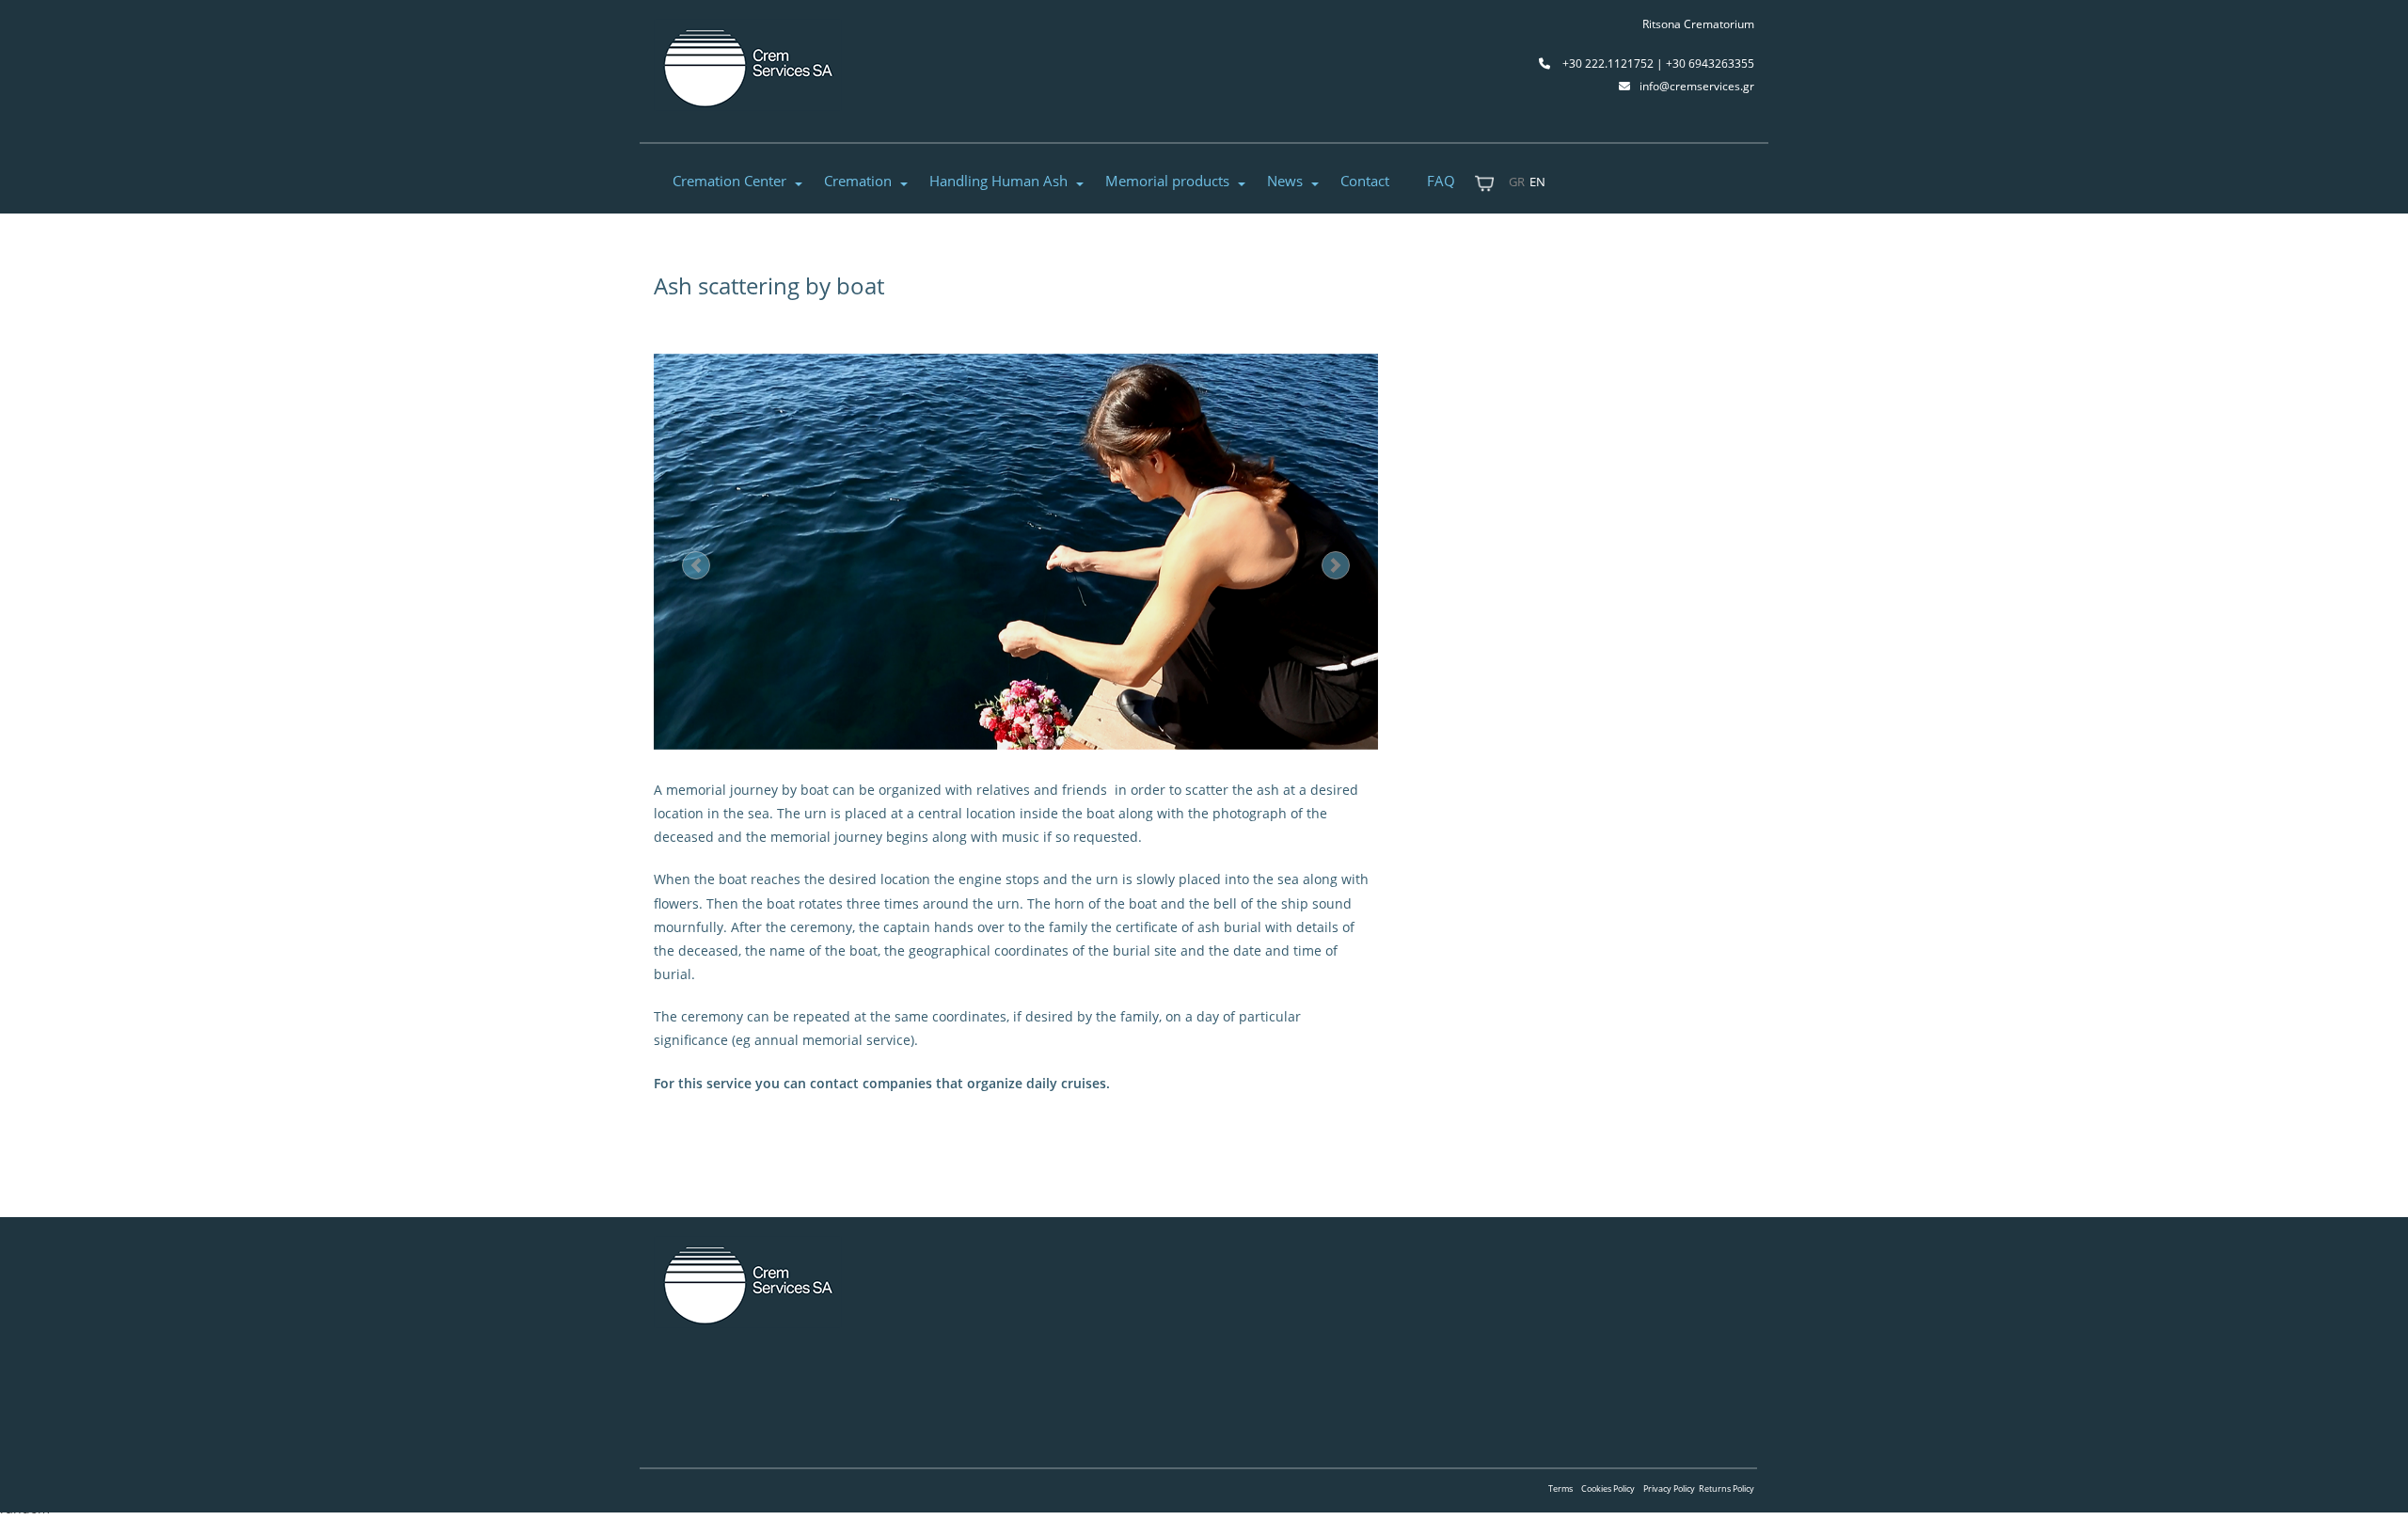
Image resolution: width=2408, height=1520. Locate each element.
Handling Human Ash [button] (998, 181)
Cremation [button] (858, 181)
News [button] (1285, 181)
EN (1537, 182)
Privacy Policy (1669, 1488)
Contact (1365, 181)
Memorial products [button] (1167, 181)
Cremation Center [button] (729, 181)
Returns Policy (1727, 1488)
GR (1517, 182)
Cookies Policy (1608, 1488)
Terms (1560, 1488)
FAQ (1441, 181)
